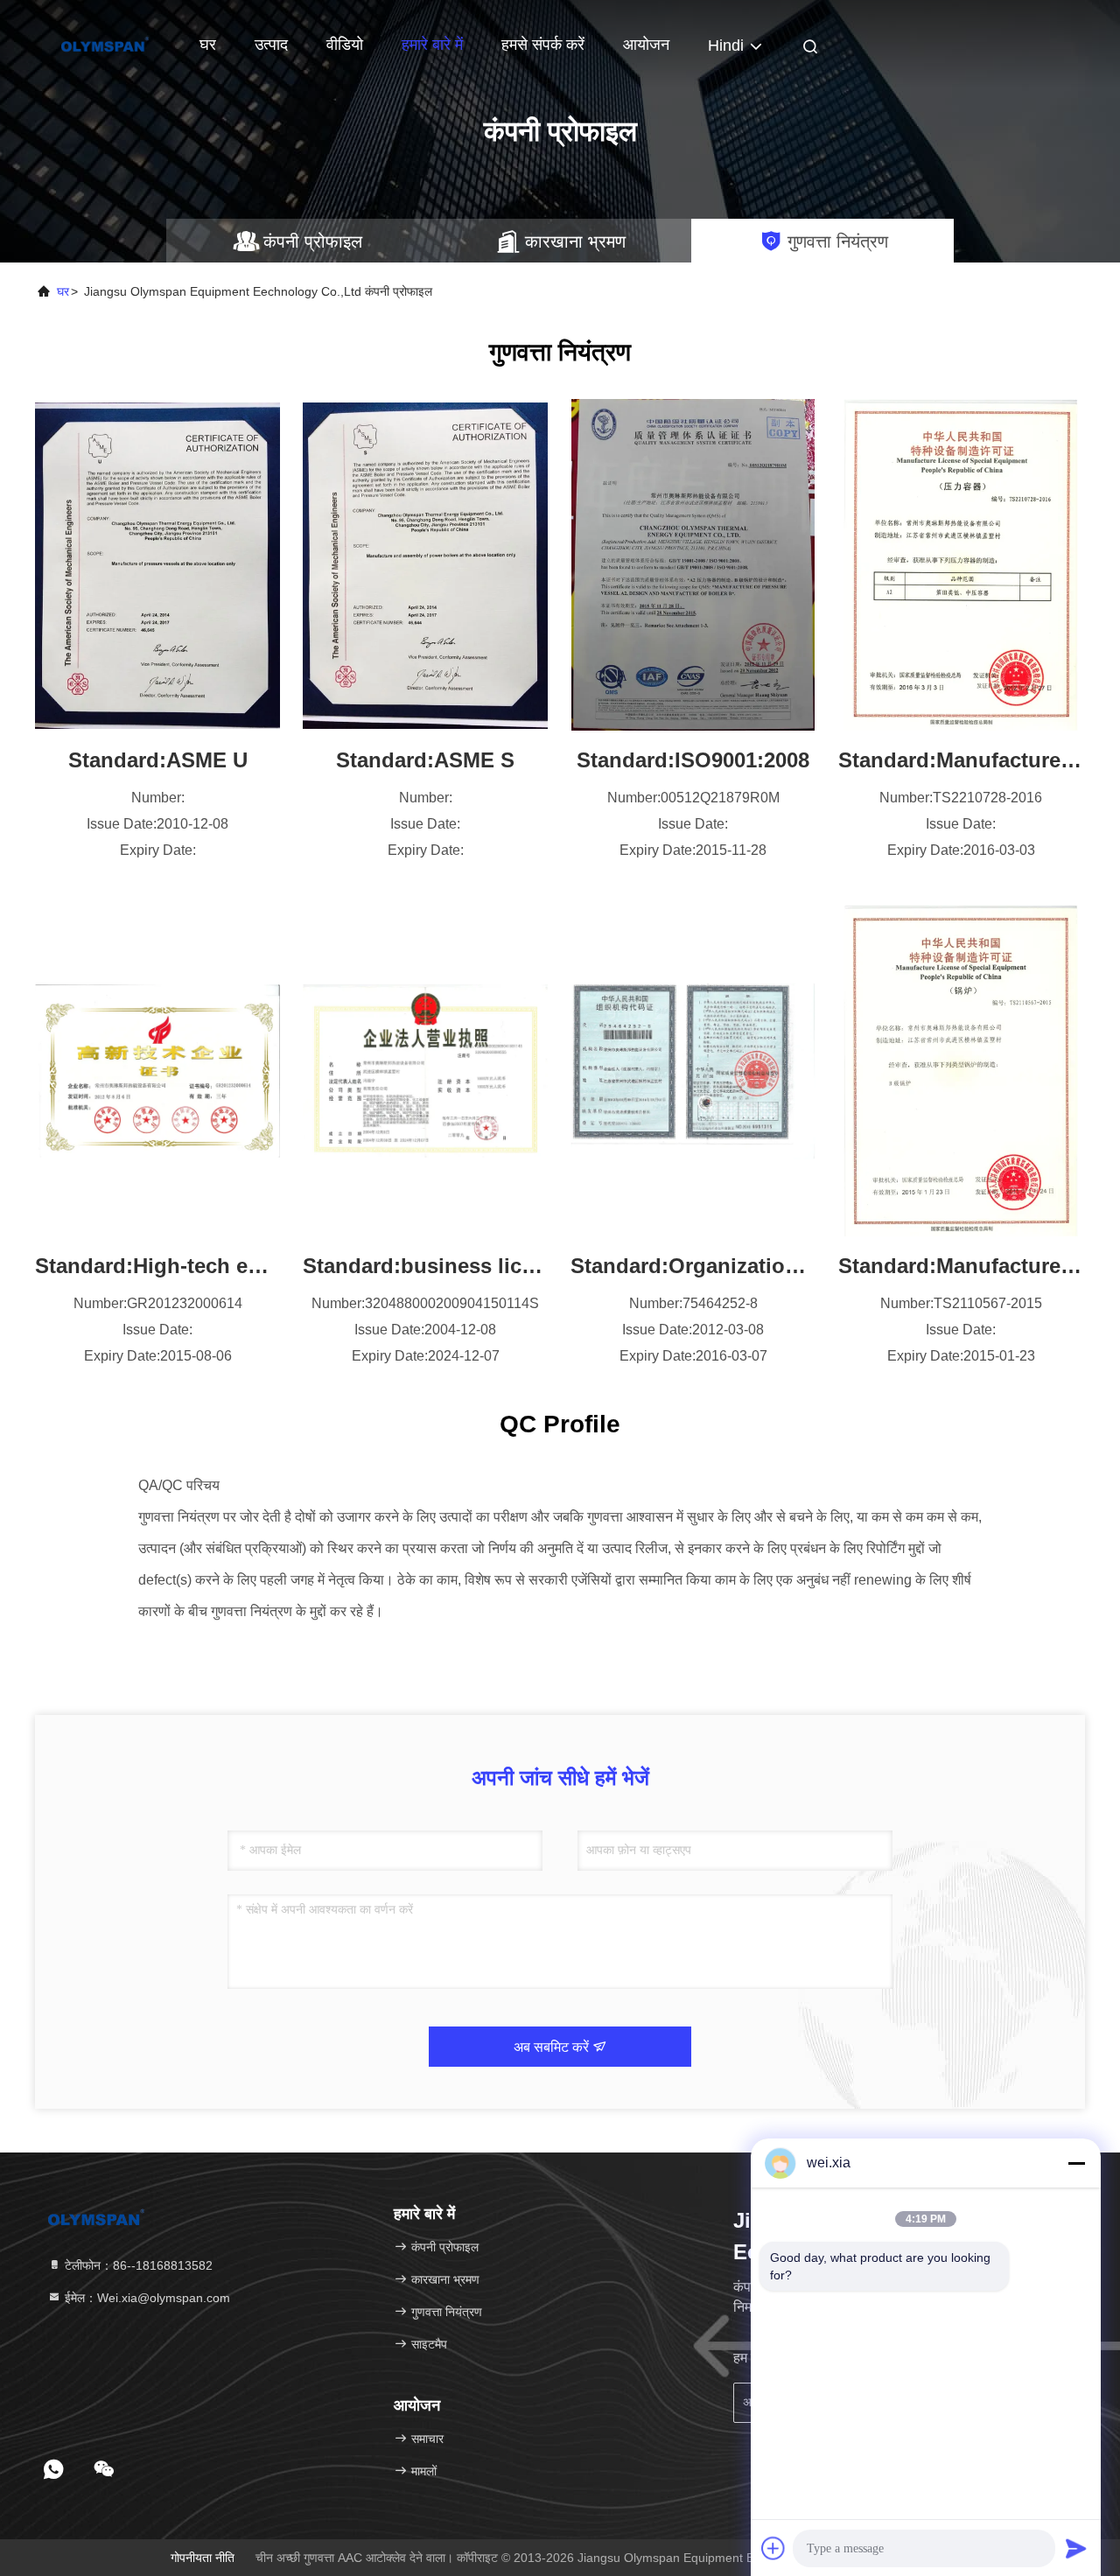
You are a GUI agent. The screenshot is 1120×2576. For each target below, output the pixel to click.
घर (208, 45)
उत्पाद (271, 45)
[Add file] (773, 2548)
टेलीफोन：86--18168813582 (137, 2265)
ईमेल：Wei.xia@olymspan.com (146, 2298)
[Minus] (1076, 2163)
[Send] (1076, 2548)
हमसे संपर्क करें (543, 45)
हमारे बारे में (432, 45)
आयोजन (646, 45)
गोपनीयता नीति (203, 2558)
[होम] (105, 44)
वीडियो (345, 45)
